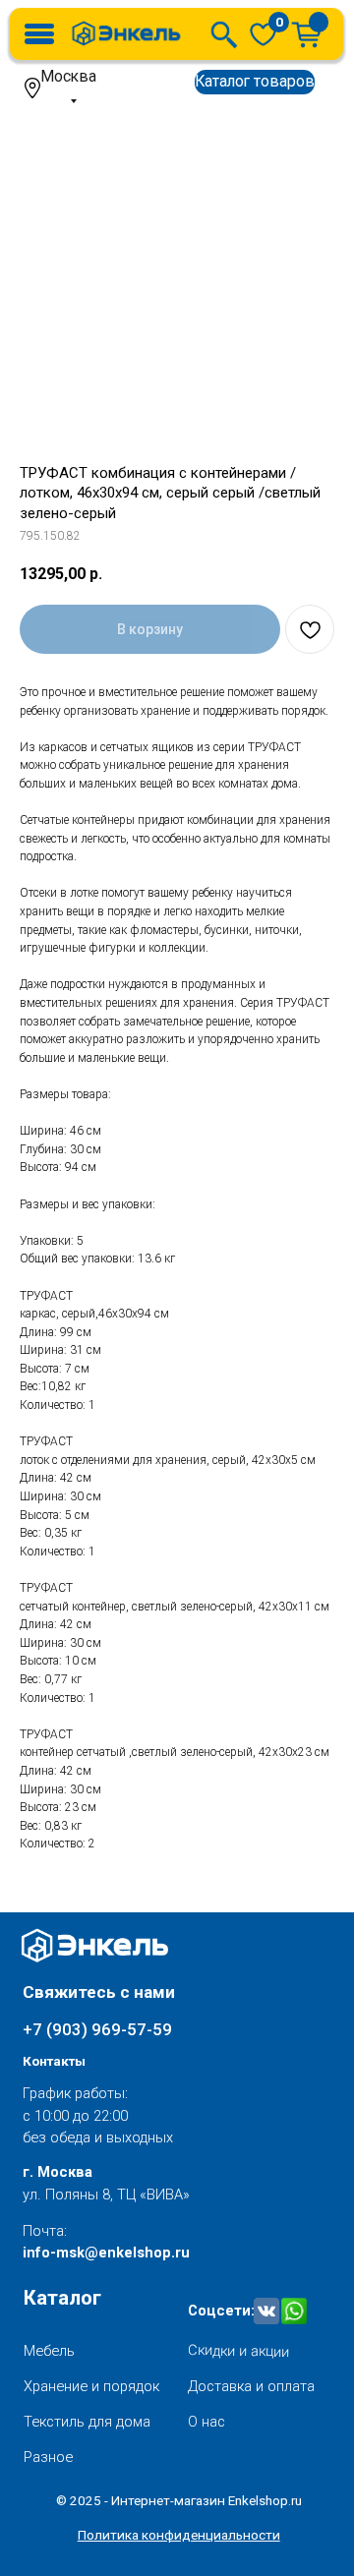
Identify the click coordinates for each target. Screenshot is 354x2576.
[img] (263, 34)
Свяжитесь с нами (99, 1992)
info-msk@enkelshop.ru (106, 2253)
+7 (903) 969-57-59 (97, 2029)
